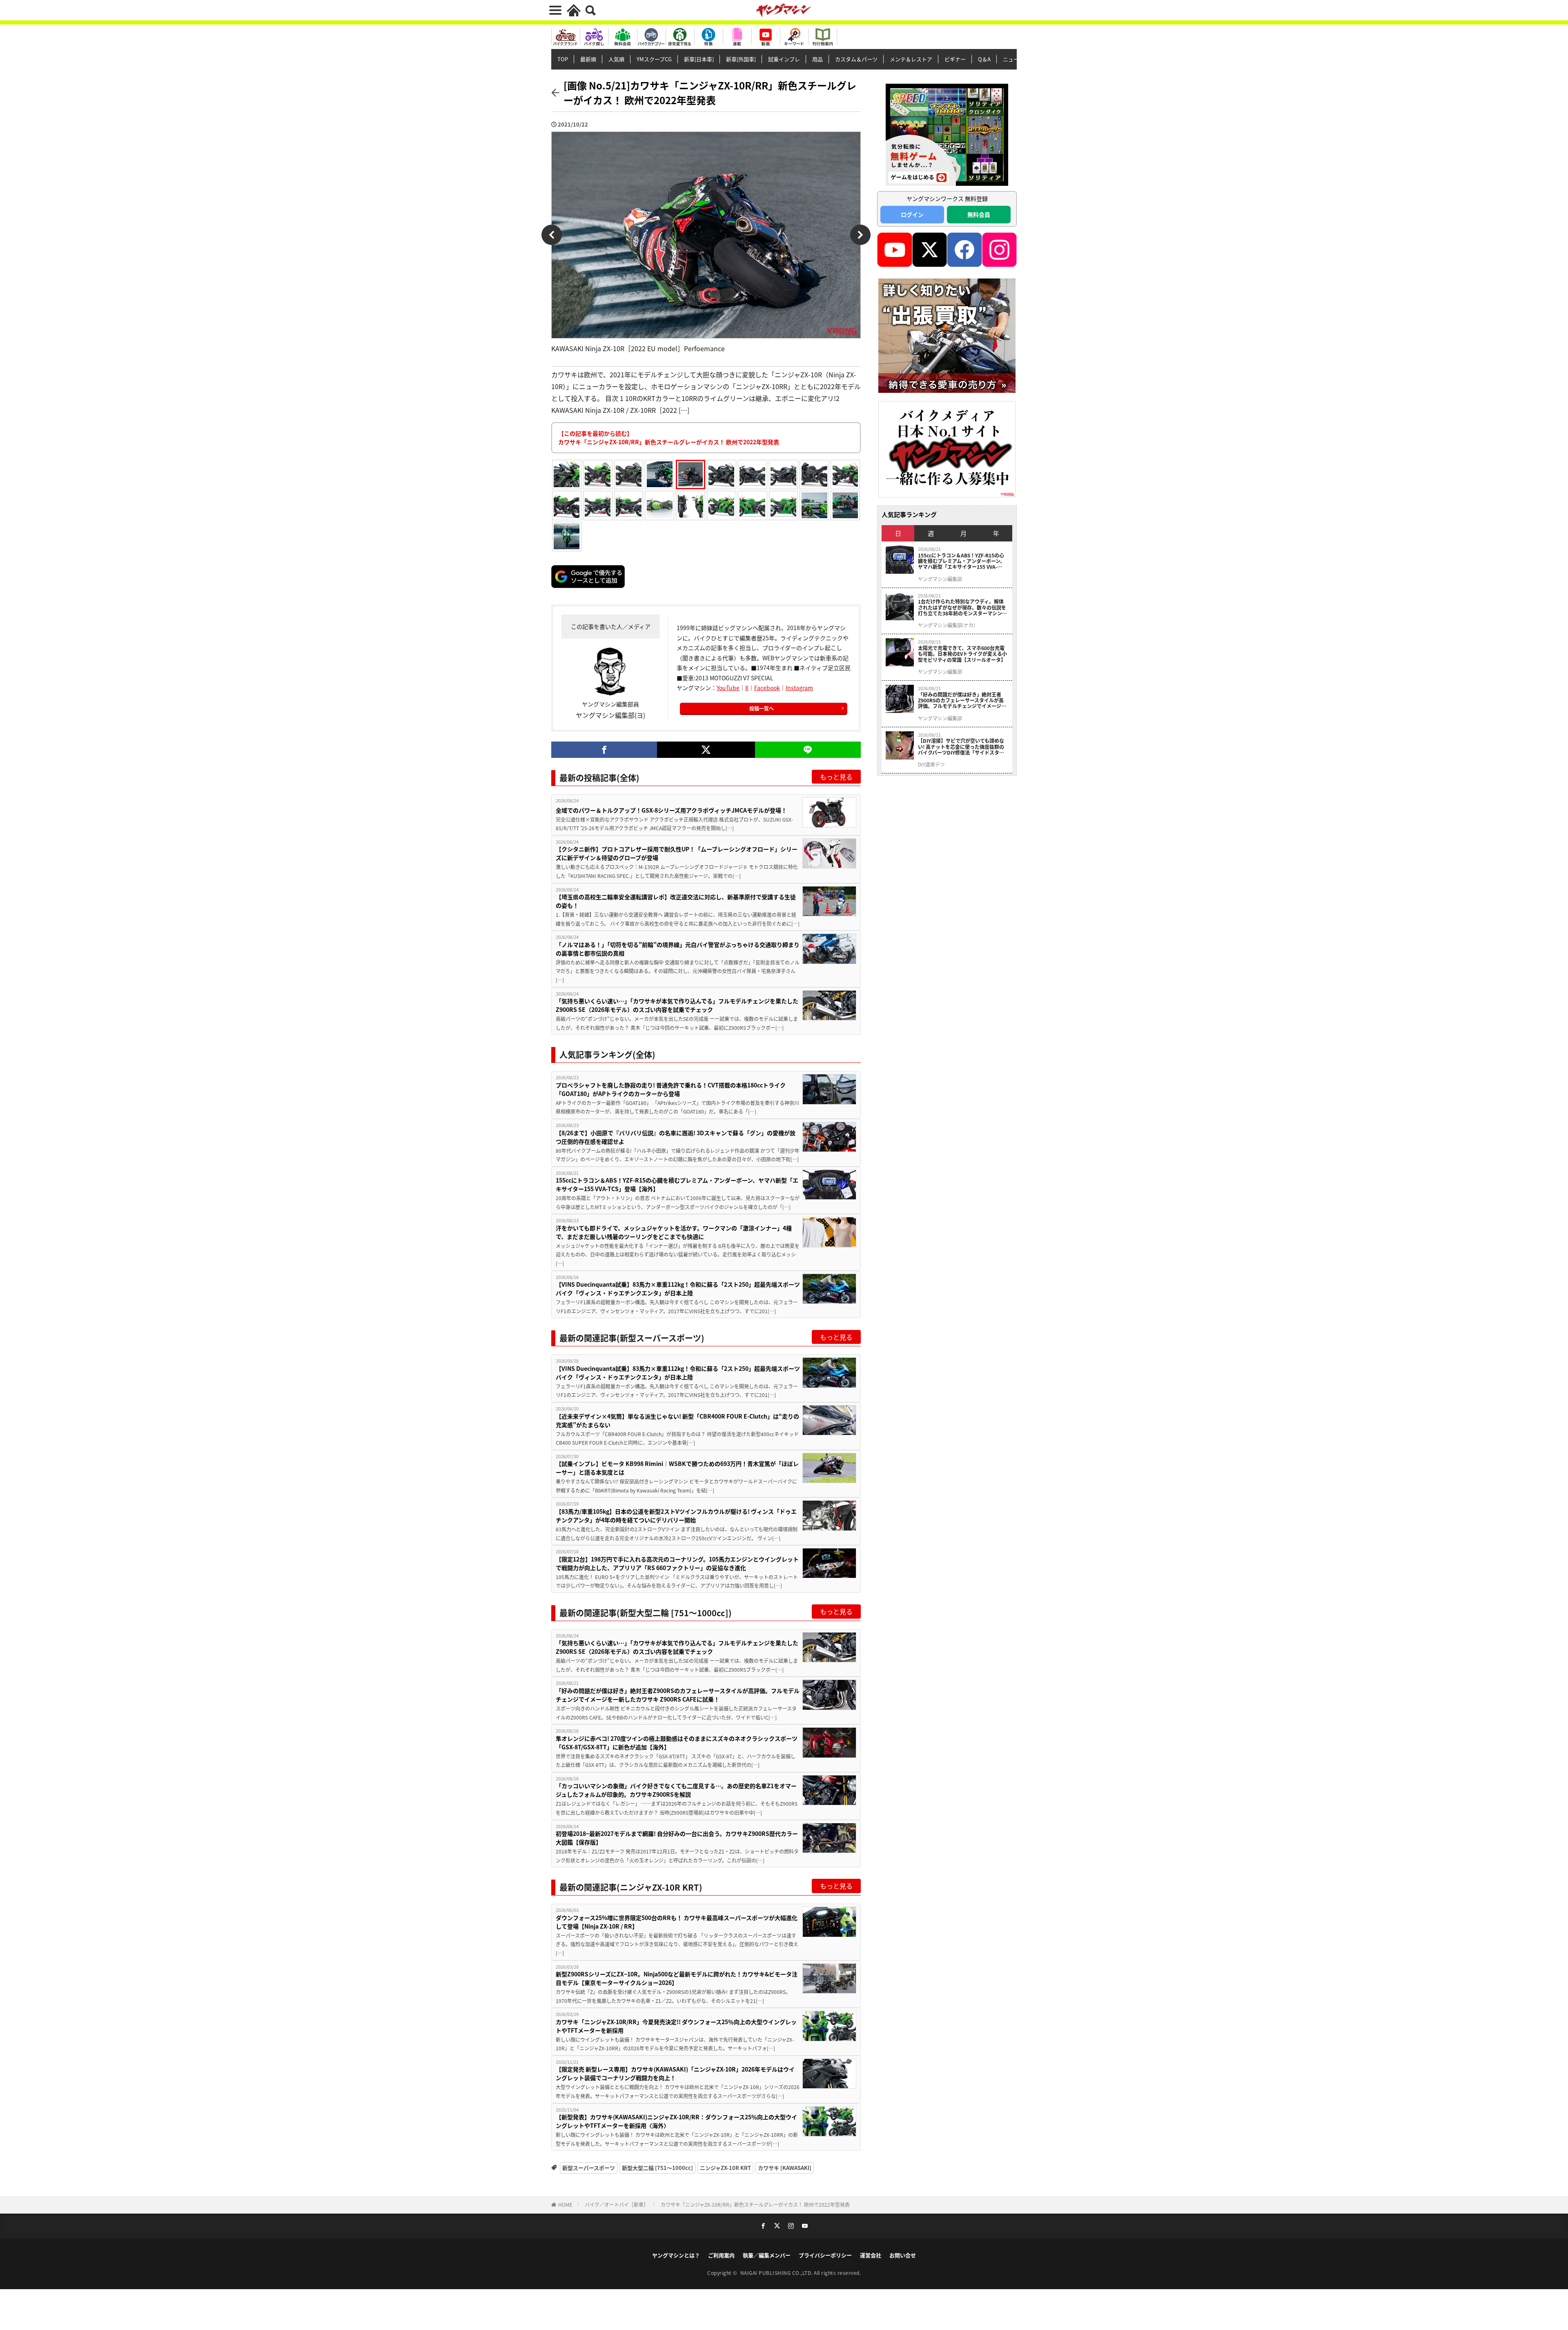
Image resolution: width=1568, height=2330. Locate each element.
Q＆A (984, 59)
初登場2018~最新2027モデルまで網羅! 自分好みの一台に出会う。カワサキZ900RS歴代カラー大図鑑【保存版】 (677, 1838)
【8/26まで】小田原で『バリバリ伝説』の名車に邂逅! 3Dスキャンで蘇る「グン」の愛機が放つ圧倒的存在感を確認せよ (676, 1137)
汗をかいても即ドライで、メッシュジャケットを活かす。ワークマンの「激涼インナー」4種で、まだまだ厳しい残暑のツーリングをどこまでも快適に (674, 1232)
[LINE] (808, 750)
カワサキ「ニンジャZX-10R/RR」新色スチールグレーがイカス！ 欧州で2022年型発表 (755, 2204)
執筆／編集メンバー (767, 2255)
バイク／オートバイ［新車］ (617, 2204)
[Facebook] (604, 750)
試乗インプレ (784, 59)
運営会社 (871, 2255)
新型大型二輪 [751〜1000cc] (657, 2168)
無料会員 (979, 214)
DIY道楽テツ (931, 764)
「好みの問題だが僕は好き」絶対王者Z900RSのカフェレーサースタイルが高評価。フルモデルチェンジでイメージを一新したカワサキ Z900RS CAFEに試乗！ (678, 1695)
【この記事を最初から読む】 (669, 438)
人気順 (616, 59)
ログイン (912, 214)
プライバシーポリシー (825, 2255)
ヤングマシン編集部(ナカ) (947, 625)
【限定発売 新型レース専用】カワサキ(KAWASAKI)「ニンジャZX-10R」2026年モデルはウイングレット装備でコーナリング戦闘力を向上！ (675, 2073)
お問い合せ (903, 2255)
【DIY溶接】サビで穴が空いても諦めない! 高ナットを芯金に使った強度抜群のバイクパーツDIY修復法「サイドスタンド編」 (961, 747)
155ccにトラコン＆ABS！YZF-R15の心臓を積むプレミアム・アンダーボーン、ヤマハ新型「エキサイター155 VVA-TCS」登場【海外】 (677, 1184)
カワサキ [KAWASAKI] (785, 2168)
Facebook (767, 688)
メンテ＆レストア (911, 59)
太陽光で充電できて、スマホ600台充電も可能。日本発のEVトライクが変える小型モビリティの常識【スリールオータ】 (962, 654)
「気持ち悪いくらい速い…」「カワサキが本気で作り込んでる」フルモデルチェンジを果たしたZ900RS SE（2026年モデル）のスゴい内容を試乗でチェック (677, 1005)
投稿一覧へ (762, 708)
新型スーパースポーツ (589, 2168)
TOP (563, 59)
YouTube (728, 688)
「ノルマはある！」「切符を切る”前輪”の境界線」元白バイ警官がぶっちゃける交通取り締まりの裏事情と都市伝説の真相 (678, 949)
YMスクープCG (654, 59)
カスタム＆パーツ (856, 59)
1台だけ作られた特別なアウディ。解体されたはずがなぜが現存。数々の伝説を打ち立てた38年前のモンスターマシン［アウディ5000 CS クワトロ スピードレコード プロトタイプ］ (963, 607)
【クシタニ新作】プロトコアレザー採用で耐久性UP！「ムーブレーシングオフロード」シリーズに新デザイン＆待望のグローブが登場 (677, 853)
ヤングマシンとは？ (676, 2255)
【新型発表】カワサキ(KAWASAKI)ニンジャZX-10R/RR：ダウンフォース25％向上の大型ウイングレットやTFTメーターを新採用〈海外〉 (676, 2121)
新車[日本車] (699, 59)
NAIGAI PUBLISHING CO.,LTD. (777, 2273)
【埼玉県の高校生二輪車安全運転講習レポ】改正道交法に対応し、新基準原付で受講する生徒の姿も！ (676, 901)
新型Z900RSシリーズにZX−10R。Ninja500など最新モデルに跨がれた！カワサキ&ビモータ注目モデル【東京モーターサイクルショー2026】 (677, 1978)
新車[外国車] (741, 59)
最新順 (588, 59)
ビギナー (955, 59)
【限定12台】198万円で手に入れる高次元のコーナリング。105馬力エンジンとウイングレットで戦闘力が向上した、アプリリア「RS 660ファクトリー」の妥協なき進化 (677, 1563)
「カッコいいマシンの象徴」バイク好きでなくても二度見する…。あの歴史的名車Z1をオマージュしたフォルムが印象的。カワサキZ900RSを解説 (676, 1790)
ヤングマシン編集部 (940, 579)
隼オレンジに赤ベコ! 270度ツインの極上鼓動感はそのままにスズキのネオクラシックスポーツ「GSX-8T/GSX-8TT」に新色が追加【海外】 (677, 1743)
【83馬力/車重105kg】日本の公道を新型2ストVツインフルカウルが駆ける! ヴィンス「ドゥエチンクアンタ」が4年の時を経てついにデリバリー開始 (676, 1516)
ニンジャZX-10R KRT (725, 2168)
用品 (817, 59)
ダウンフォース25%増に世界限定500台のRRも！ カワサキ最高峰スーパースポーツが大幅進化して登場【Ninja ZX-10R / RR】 (677, 1922)
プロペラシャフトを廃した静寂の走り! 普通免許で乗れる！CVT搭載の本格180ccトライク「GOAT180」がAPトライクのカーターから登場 (671, 1089)
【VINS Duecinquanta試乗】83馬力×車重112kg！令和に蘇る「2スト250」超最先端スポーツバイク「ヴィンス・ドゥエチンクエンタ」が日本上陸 (678, 1289)
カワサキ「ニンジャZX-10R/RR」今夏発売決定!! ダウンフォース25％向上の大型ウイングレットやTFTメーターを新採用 (676, 2026)
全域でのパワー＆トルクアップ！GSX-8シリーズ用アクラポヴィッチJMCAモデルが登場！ (671, 810)
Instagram (799, 688)
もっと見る (836, 777)
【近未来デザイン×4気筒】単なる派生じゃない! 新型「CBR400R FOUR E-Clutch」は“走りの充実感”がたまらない (677, 1420)
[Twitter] (706, 750)
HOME (565, 2204)
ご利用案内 (721, 2255)
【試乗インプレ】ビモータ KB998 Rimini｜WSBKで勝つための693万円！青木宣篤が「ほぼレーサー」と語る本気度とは (677, 1468)
